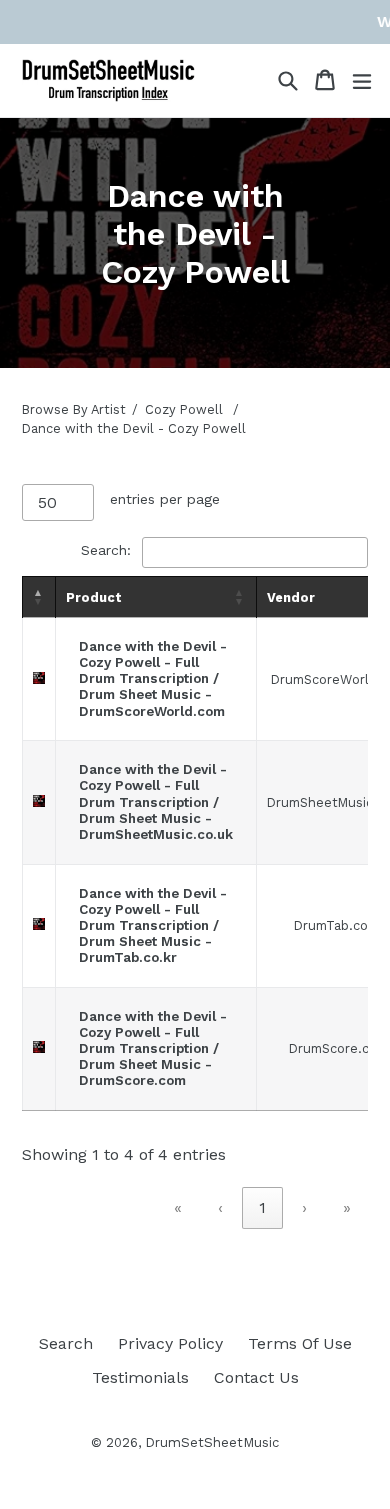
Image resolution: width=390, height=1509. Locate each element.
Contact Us (256, 1377)
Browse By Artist (74, 409)
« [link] (178, 1207)
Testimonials (140, 1377)
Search (66, 1343)
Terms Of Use (300, 1343)
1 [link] (262, 1207)
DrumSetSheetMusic (212, 1442)
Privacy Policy (170, 1343)
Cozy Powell (184, 409)
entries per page (165, 499)
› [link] (304, 1207)
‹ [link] (220, 1207)
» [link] (347, 1207)
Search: (106, 550)
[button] (39, 597)
